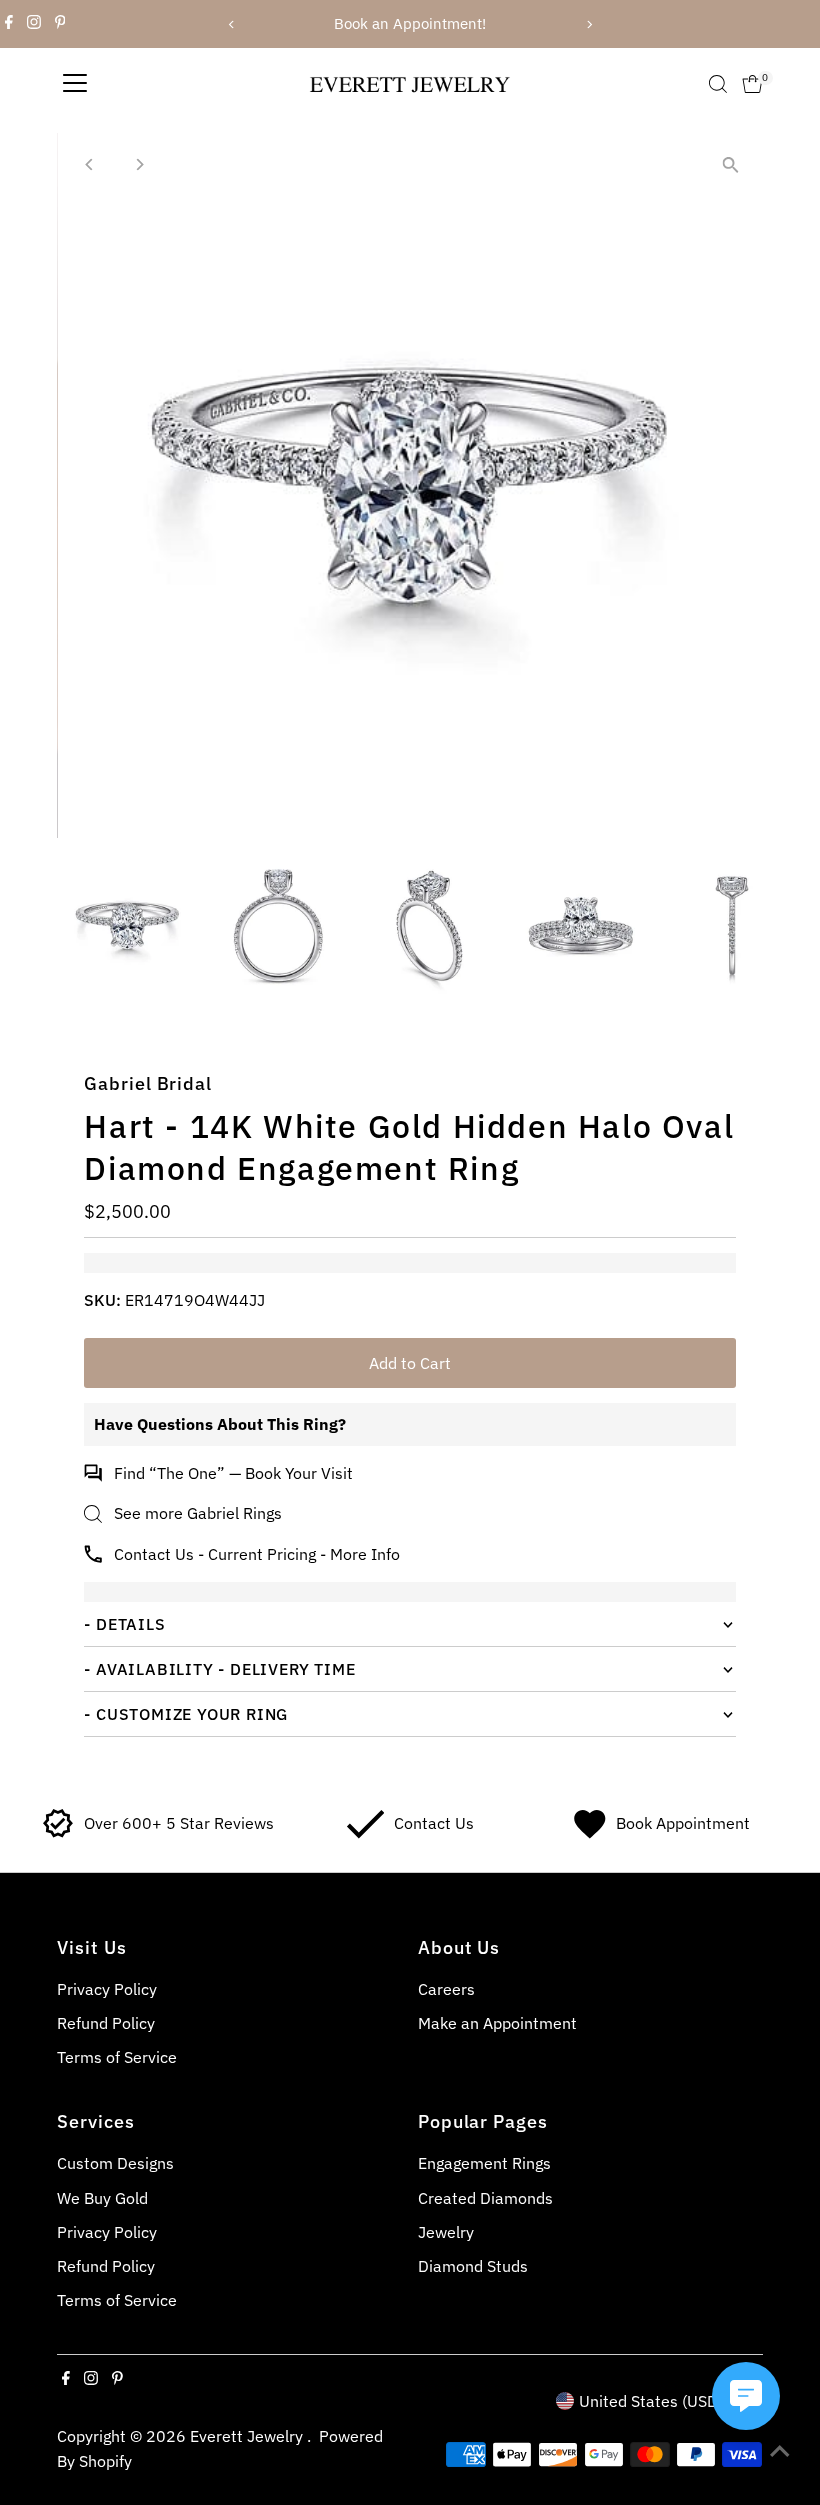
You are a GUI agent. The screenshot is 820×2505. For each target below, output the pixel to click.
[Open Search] (718, 84)
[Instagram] (34, 24)
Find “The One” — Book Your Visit (233, 1473)
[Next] (588, 24)
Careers (446, 1989)
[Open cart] (752, 84)
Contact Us (434, 1823)
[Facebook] (9, 24)
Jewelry (446, 2232)
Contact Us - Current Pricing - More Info (257, 1554)
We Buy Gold (102, 2198)
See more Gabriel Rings (198, 1513)
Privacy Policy (107, 1989)
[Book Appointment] (589, 1833)
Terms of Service (117, 2057)
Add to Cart (410, 1363)
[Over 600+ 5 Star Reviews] (58, 1833)
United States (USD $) (658, 2401)
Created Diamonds (485, 2198)
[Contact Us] (365, 1833)
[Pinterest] (60, 24)
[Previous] (231, 24)
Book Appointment (683, 1823)
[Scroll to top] (780, 2450)
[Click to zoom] (730, 165)
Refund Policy (106, 2023)
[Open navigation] (75, 84)
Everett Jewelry (248, 2436)
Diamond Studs (473, 2266)
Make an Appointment (497, 2023)
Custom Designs (115, 2163)
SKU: (102, 1300)
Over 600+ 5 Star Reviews (179, 1823)
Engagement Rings (484, 2163)
